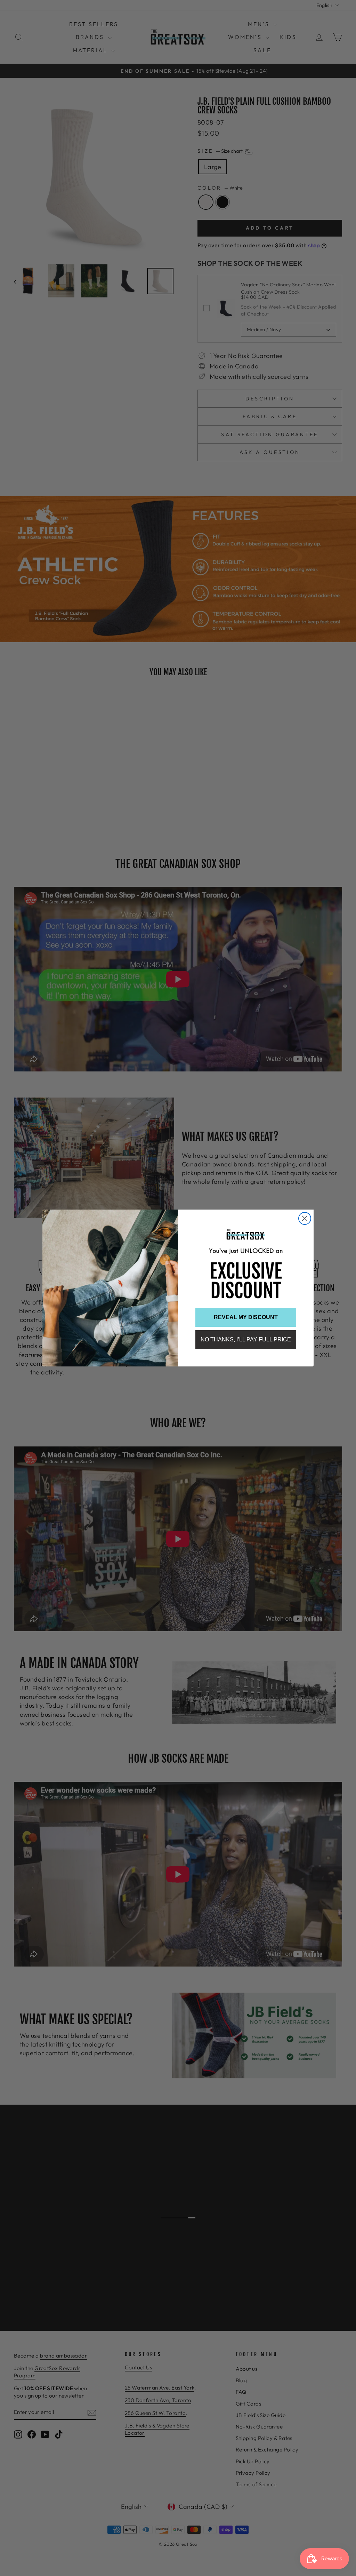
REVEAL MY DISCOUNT (246, 1317)
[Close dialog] (305, 1218)
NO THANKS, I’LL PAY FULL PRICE (246, 1339)
